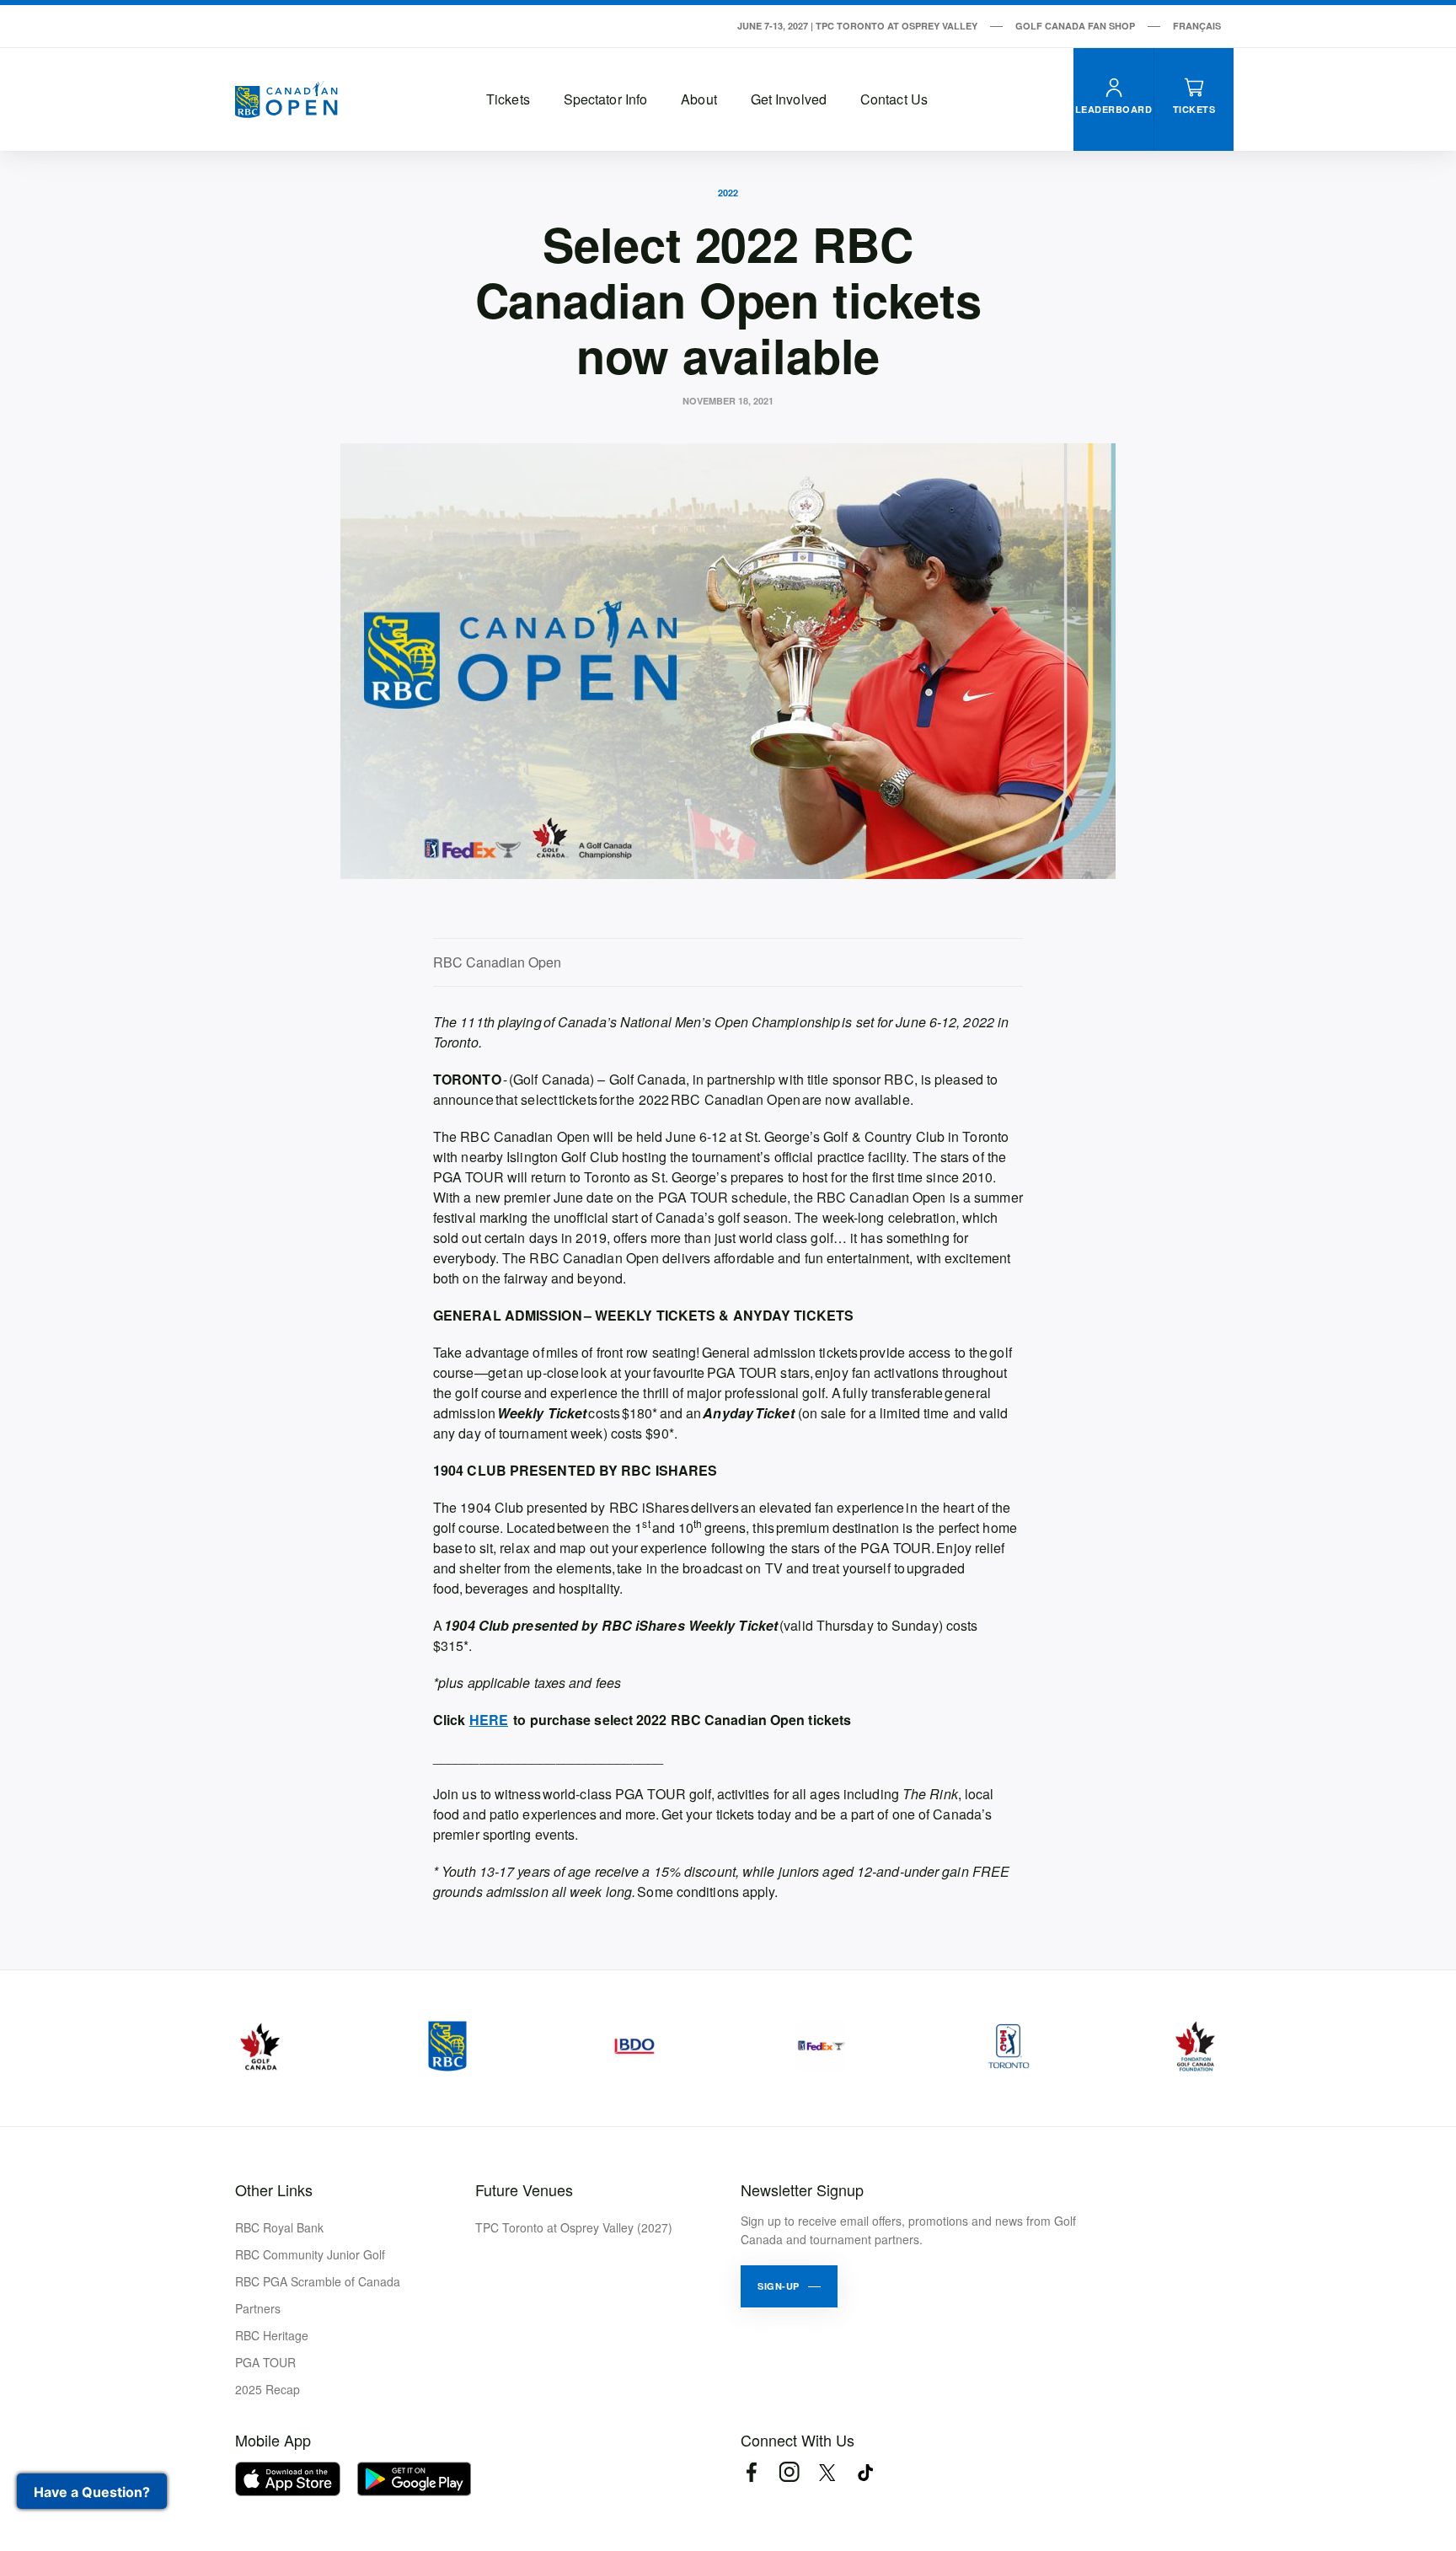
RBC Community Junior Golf (310, 2254)
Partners (258, 2308)
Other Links (274, 2189)
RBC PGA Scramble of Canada (318, 2281)
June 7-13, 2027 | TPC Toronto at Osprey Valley (857, 26)
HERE (489, 1720)
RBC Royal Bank (279, 2227)
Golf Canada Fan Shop (1075, 26)
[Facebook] (751, 2472)
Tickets (508, 99)
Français (1197, 26)
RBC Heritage (272, 2335)
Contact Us (894, 99)
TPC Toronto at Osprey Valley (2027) (574, 2227)
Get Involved (789, 99)
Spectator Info (605, 99)
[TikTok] (865, 2472)
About (699, 99)
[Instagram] (789, 2472)
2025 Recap (268, 2389)
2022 (728, 193)
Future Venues (524, 2189)
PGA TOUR (265, 2362)
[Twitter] (827, 2472)
